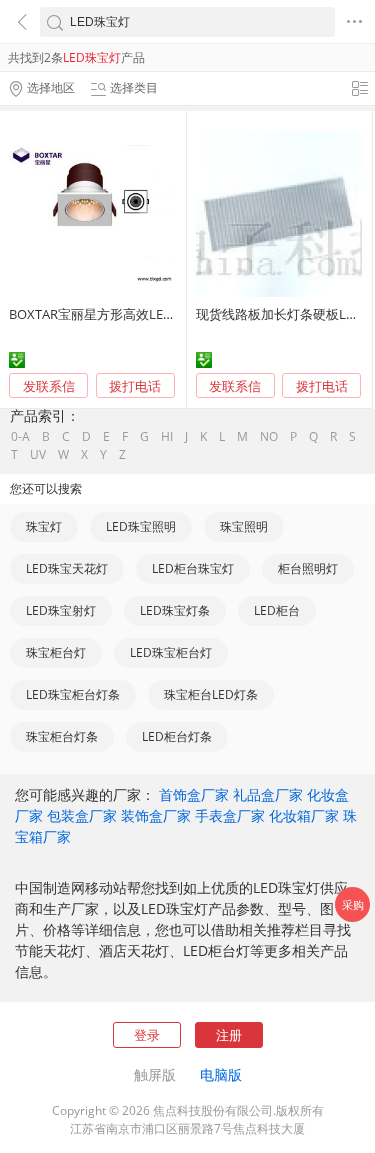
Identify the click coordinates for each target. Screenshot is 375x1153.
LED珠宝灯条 (175, 610)
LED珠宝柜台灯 (171, 652)
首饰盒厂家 (194, 794)
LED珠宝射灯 (61, 610)
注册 (229, 1035)
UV (38, 455)
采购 (353, 904)
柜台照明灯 (308, 568)
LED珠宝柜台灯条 (73, 694)
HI (167, 437)
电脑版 (221, 1074)
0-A (20, 437)
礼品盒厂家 (268, 794)
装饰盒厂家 (156, 815)
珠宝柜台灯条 (62, 736)
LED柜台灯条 (177, 736)
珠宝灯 (44, 526)
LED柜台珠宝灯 (193, 568)
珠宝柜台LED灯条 (211, 694)
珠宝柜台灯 (56, 652)
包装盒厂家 (82, 815)
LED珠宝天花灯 (67, 568)
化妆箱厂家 (304, 815)
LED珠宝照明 (141, 526)
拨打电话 (135, 386)
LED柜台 (277, 610)
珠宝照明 (244, 526)
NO (269, 437)
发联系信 (49, 386)
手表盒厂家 (230, 815)
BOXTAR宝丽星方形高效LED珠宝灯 (110, 314)
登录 (147, 1035)
